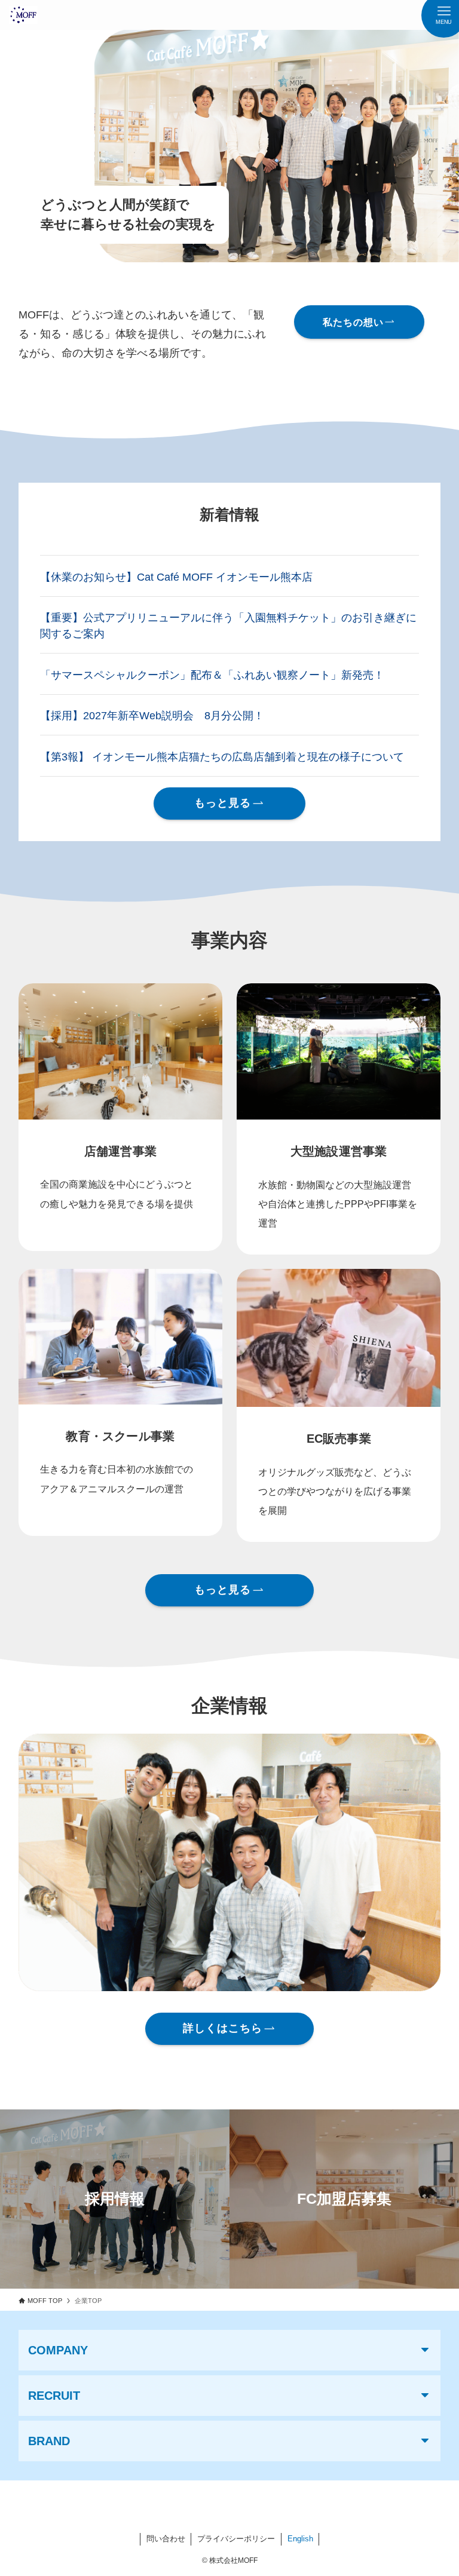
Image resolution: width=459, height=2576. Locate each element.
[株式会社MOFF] (23, 15)
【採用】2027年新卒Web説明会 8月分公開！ (152, 716)
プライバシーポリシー (236, 2539)
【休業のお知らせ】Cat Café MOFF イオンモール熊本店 (178, 577)
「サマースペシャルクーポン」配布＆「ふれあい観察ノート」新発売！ (212, 675)
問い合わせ (166, 2539)
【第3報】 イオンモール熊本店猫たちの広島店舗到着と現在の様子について (224, 757)
